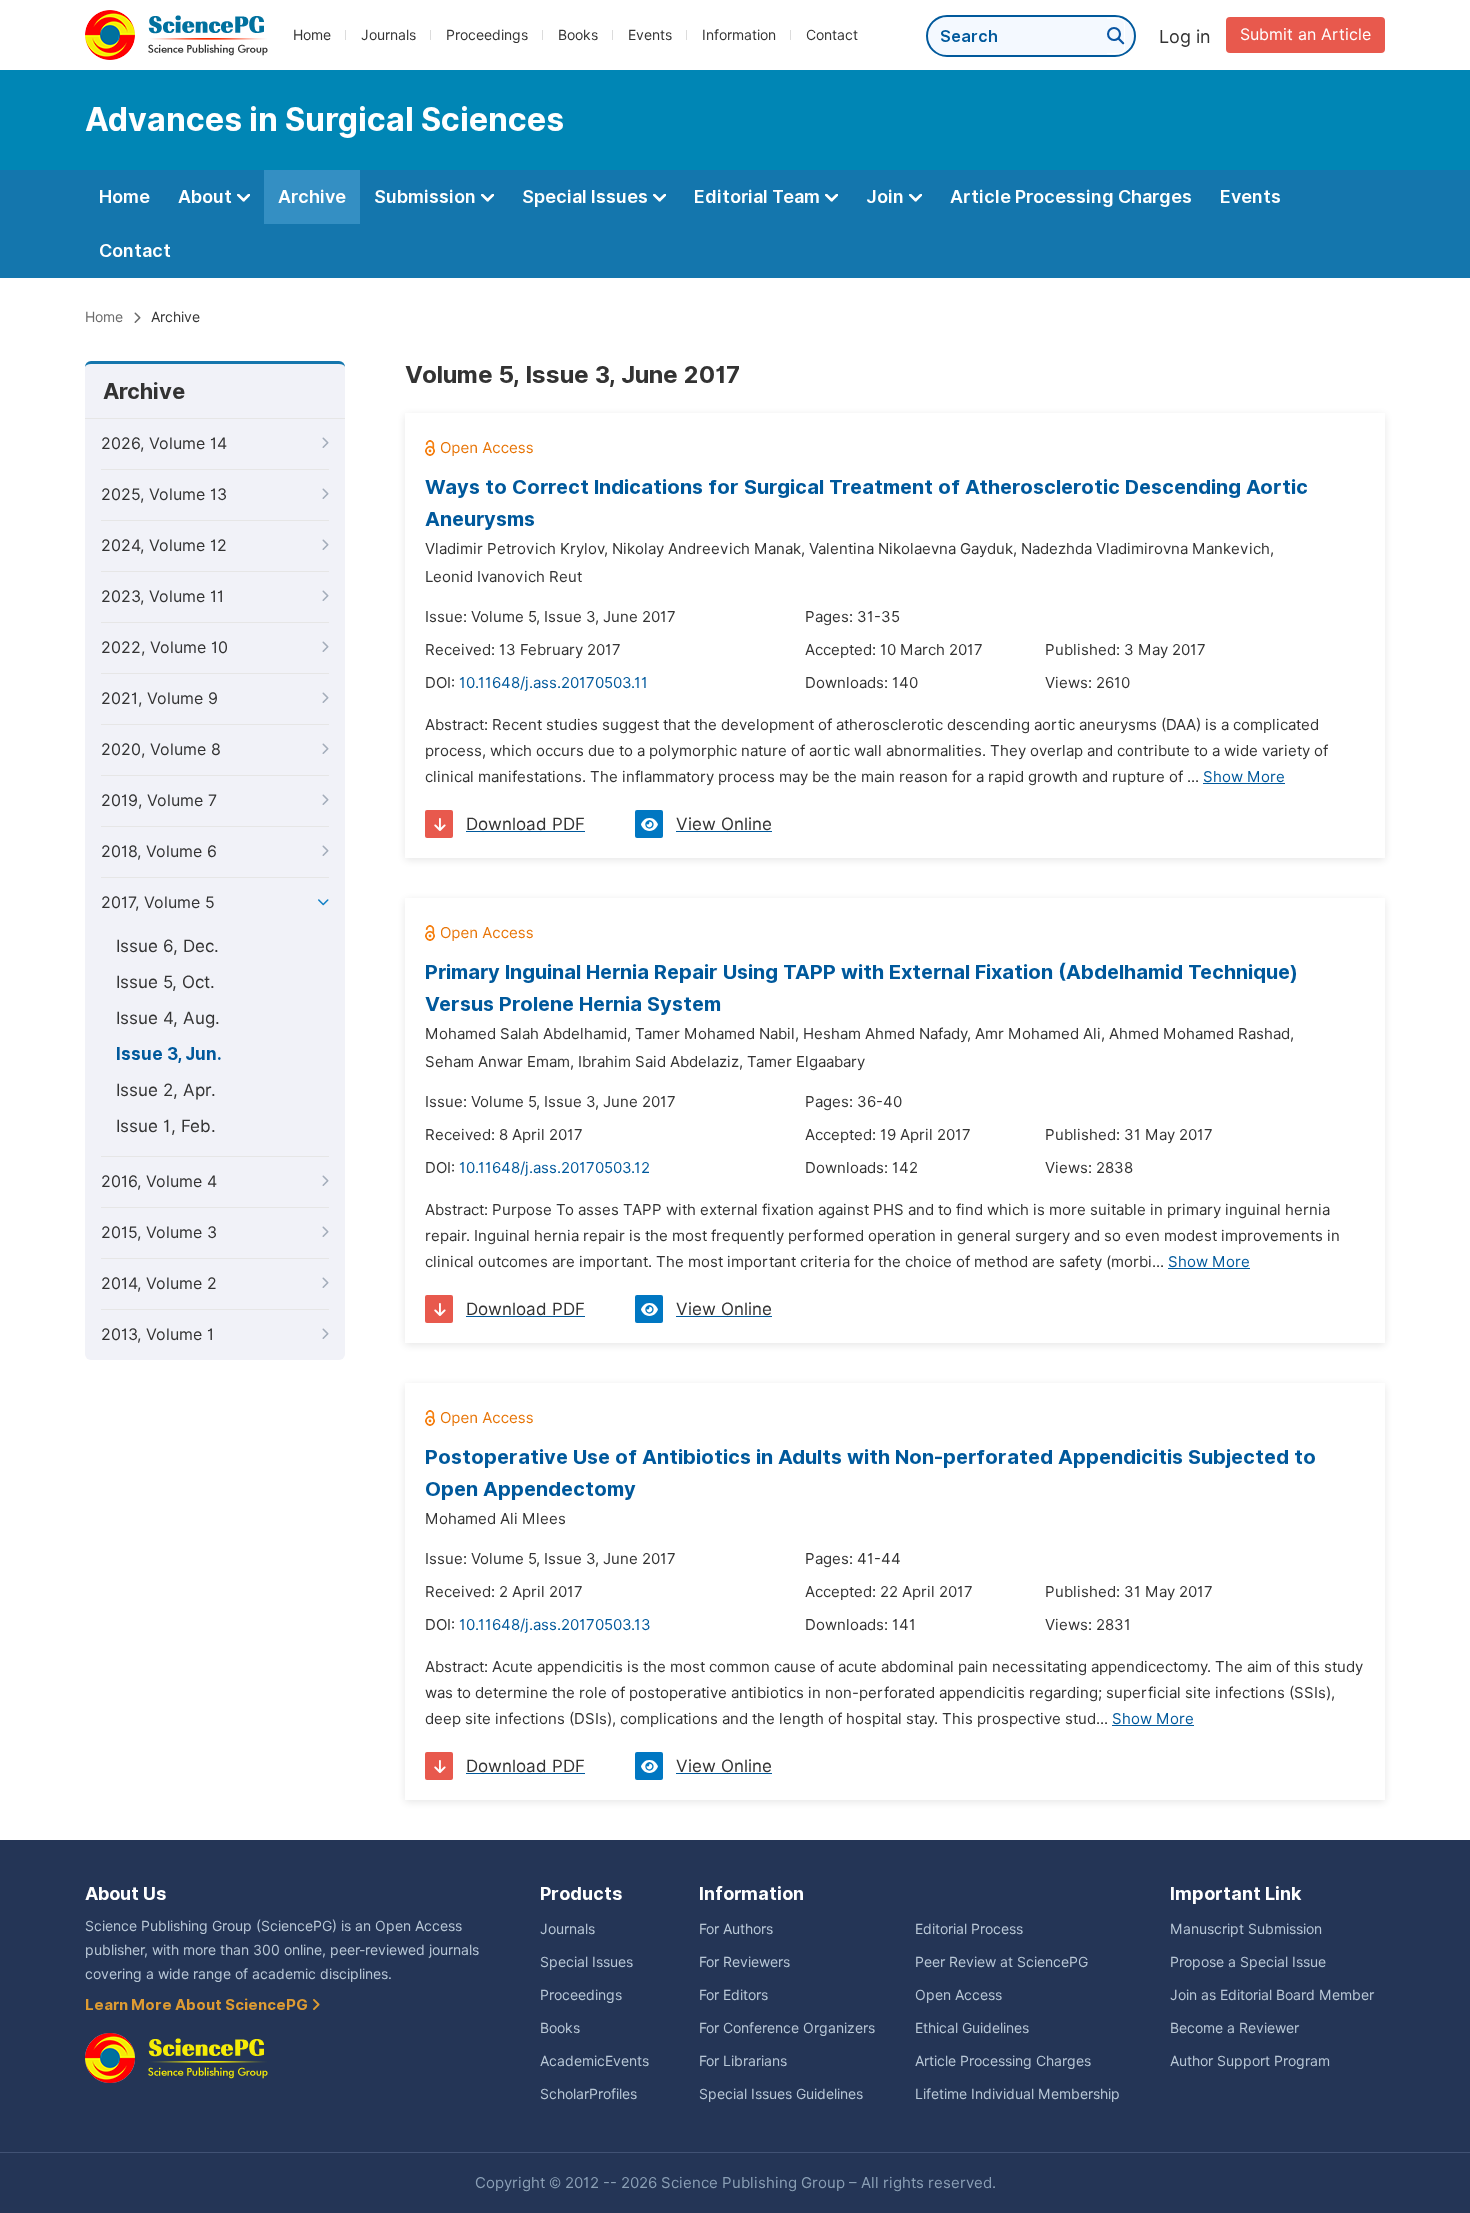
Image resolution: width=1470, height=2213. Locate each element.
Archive (312, 196)
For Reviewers (744, 1962)
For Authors (736, 1929)
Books (578, 35)
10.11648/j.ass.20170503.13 (555, 1625)
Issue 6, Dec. (167, 946)
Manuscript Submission (1246, 1929)
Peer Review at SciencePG (1001, 1962)
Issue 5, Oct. (165, 982)
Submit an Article (1305, 34)
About (207, 196)
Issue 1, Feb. (166, 1126)
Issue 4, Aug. (168, 1018)
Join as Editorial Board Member (1272, 1995)
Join (887, 196)
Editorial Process (969, 1929)
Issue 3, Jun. (169, 1054)
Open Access (958, 1995)
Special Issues (587, 196)
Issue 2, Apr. (166, 1090)
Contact (832, 35)
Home (312, 35)
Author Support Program (1250, 2061)
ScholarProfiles (588, 2094)
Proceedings (487, 35)
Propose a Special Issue (1248, 1962)
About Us (125, 1893)
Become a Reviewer (1234, 2028)
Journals (388, 35)
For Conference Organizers (787, 2028)
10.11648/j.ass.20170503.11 (553, 683)
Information (739, 35)
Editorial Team (759, 196)
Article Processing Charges (1071, 196)
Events (650, 35)
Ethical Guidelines (972, 2028)
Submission (427, 196)
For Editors (733, 1995)
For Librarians (743, 2061)
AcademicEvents (594, 2061)
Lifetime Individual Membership (1017, 2094)
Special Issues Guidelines (781, 2094)
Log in (1185, 36)
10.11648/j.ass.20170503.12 (554, 1168)
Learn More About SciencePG (198, 2005)
